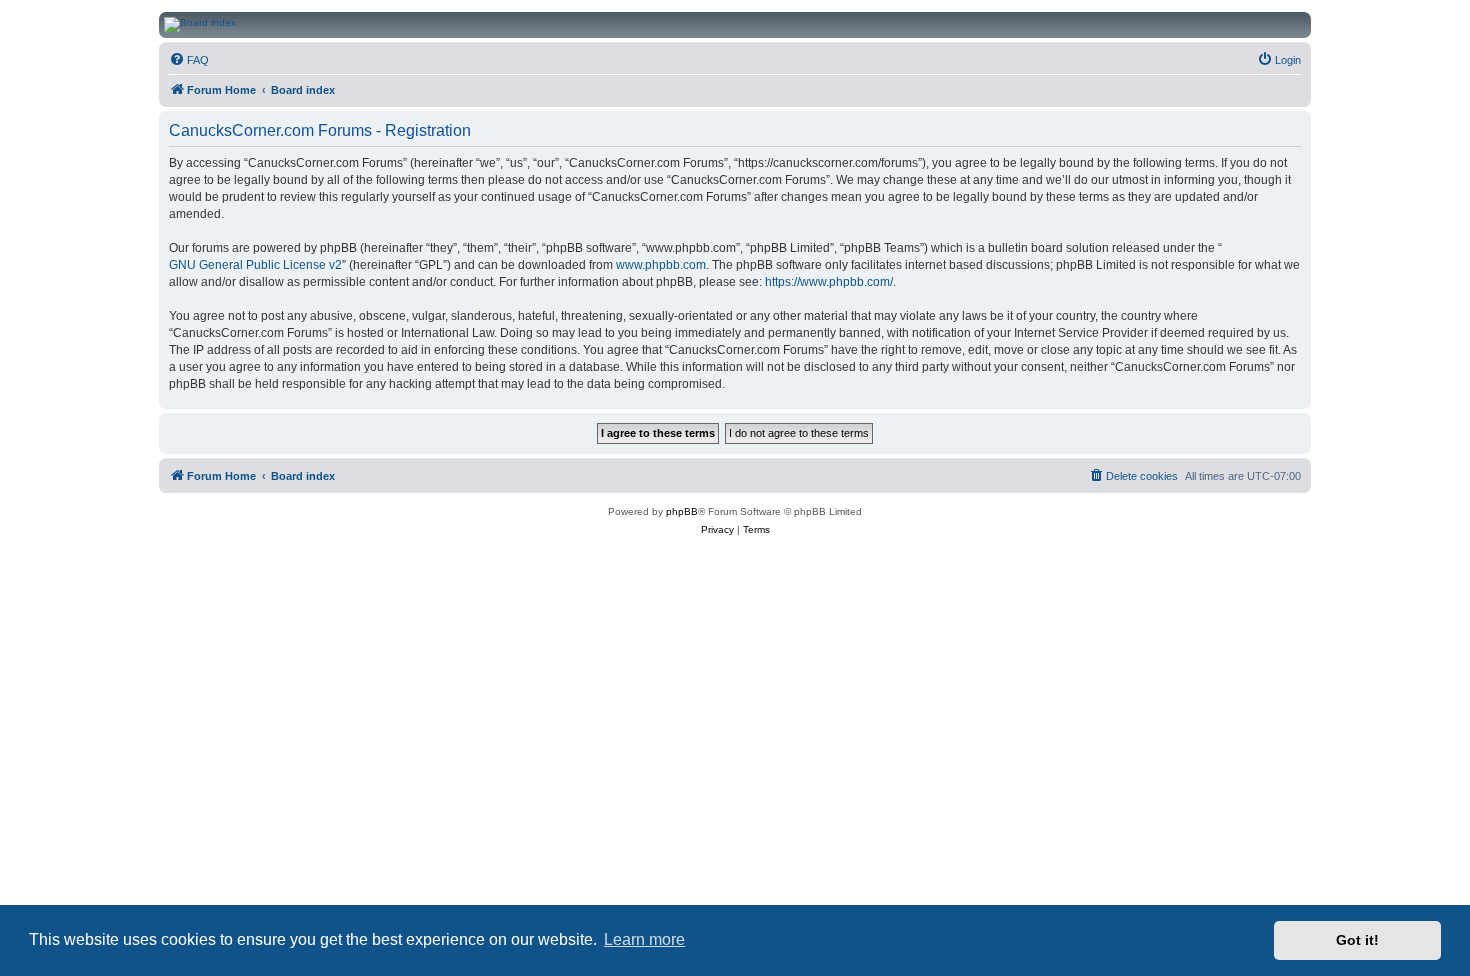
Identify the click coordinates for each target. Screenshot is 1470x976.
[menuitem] (189, 60)
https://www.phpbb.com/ (829, 282)
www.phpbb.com (661, 265)
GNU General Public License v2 (255, 265)
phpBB (682, 511)
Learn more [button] (644, 939)
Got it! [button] (1357, 940)
